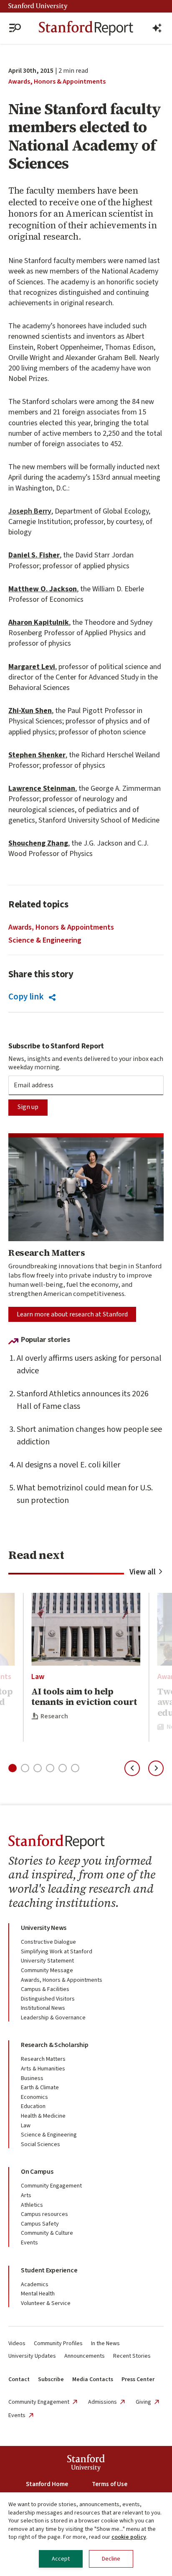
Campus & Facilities (45, 1989)
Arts (26, 2195)
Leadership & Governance (53, 2018)
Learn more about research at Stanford (72, 1314)
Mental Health (38, 2294)
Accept (61, 2559)
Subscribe (51, 2379)
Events (29, 2243)
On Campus (37, 2172)
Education (33, 2106)
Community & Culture (47, 2233)
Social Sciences (40, 2144)
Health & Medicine (43, 2116)
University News (44, 1928)
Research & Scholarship (54, 2045)
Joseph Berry (30, 511)
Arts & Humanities (43, 2069)
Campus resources (44, 2214)
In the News (105, 2343)
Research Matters (43, 2059)
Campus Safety (40, 2224)
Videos (17, 2343)
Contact (19, 2379)
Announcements (85, 2356)
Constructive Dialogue (48, 1942)
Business (32, 2078)
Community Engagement (51, 2186)
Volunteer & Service (46, 2303)
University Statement (47, 1961)
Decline (111, 2559)
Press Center (138, 2379)
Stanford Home (47, 2484)
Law (38, 1677)
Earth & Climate (40, 2088)
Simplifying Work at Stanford (57, 1952)
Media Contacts (93, 2379)
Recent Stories (132, 2356)
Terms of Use (110, 2484)
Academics (35, 2285)
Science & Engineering (45, 940)
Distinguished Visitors (48, 1999)
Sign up (28, 1107)
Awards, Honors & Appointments (57, 82)
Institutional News (43, 2008)
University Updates (32, 2356)
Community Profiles (58, 2343)
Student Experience (49, 2270)
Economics (34, 2097)
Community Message (47, 1970)
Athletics (32, 2205)
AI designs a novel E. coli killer (68, 1465)
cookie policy (129, 2537)
